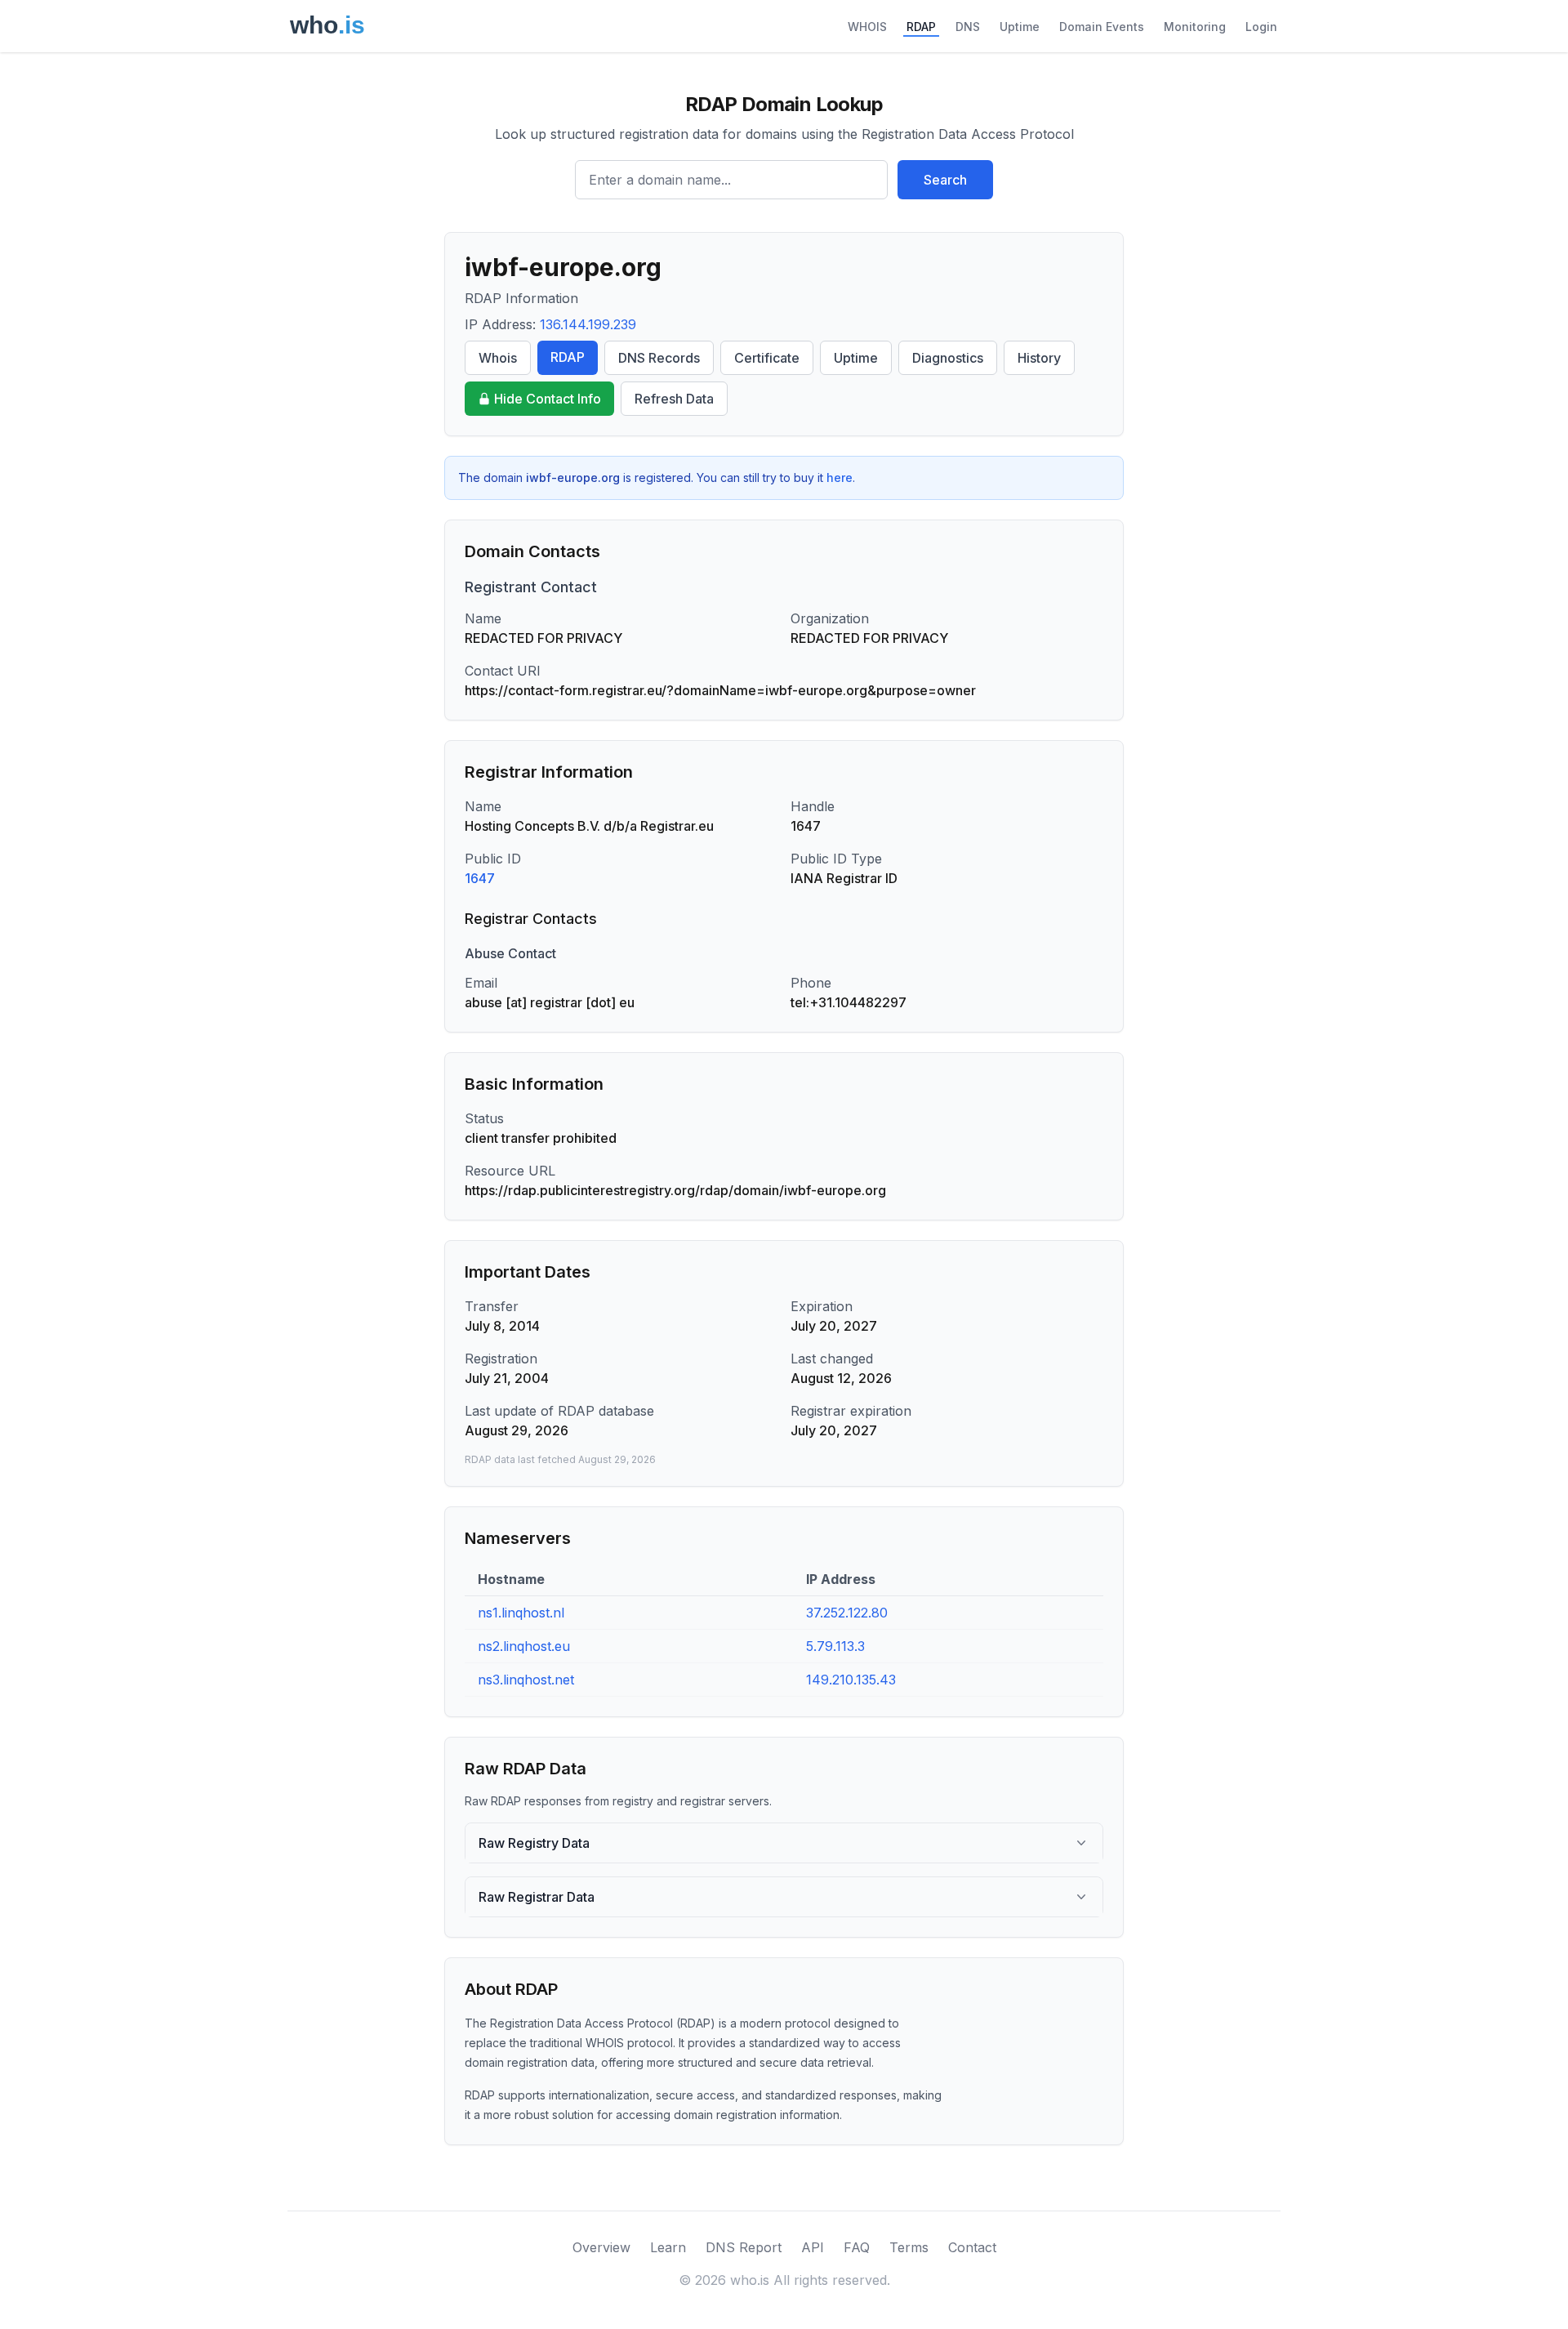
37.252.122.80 (847, 1613)
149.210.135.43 (851, 1680)
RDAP (921, 27)
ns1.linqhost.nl (521, 1613)
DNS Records (659, 358)
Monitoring (1195, 27)
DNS (968, 27)
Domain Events (1102, 27)
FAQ (857, 2247)
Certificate (767, 358)
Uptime (1020, 27)
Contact (972, 2247)
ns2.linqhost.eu (524, 1646)
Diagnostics (948, 358)
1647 (480, 878)
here (840, 477)
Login (1261, 27)
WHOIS (867, 27)
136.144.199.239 (588, 324)
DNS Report (744, 2247)
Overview (601, 2247)
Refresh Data (674, 399)
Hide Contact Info (548, 399)
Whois (498, 358)
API (813, 2247)
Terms (909, 2247)
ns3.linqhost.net (526, 1680)
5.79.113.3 (835, 1646)
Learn (668, 2247)
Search (945, 180)
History (1039, 358)
